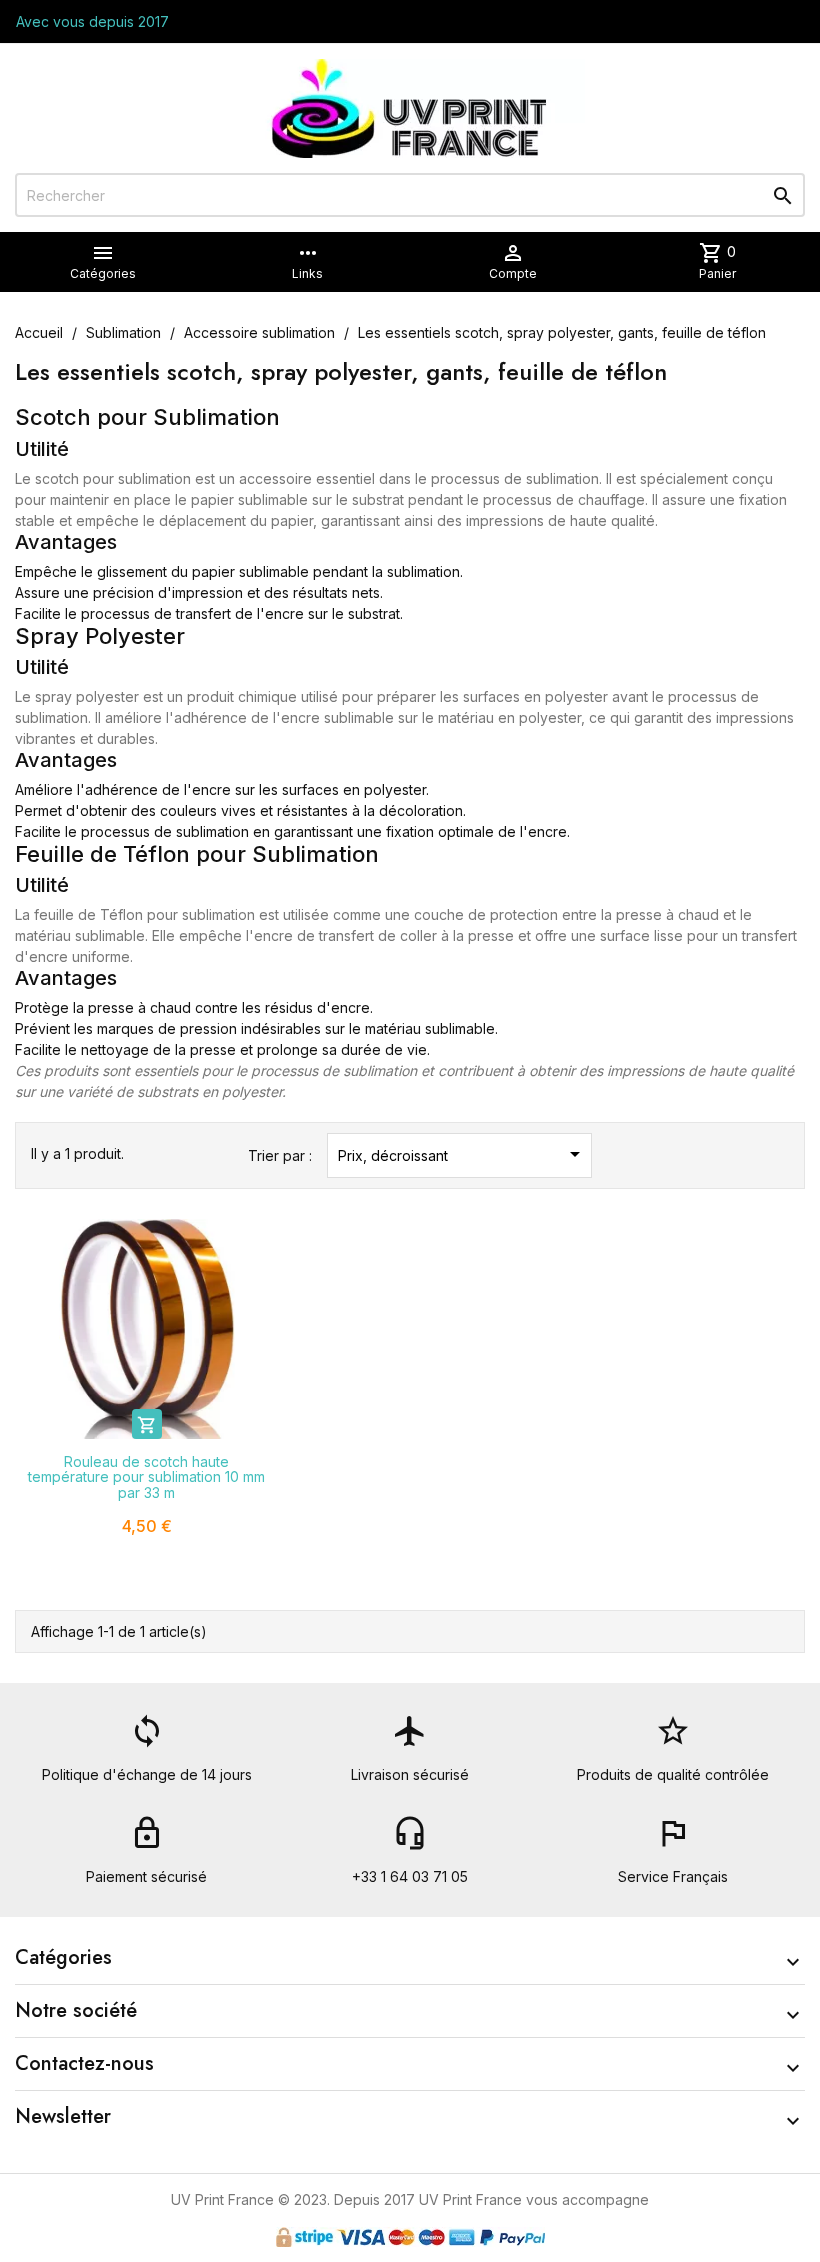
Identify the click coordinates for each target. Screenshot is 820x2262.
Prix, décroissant (463, 1154)
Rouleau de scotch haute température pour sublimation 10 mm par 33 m (146, 1477)
